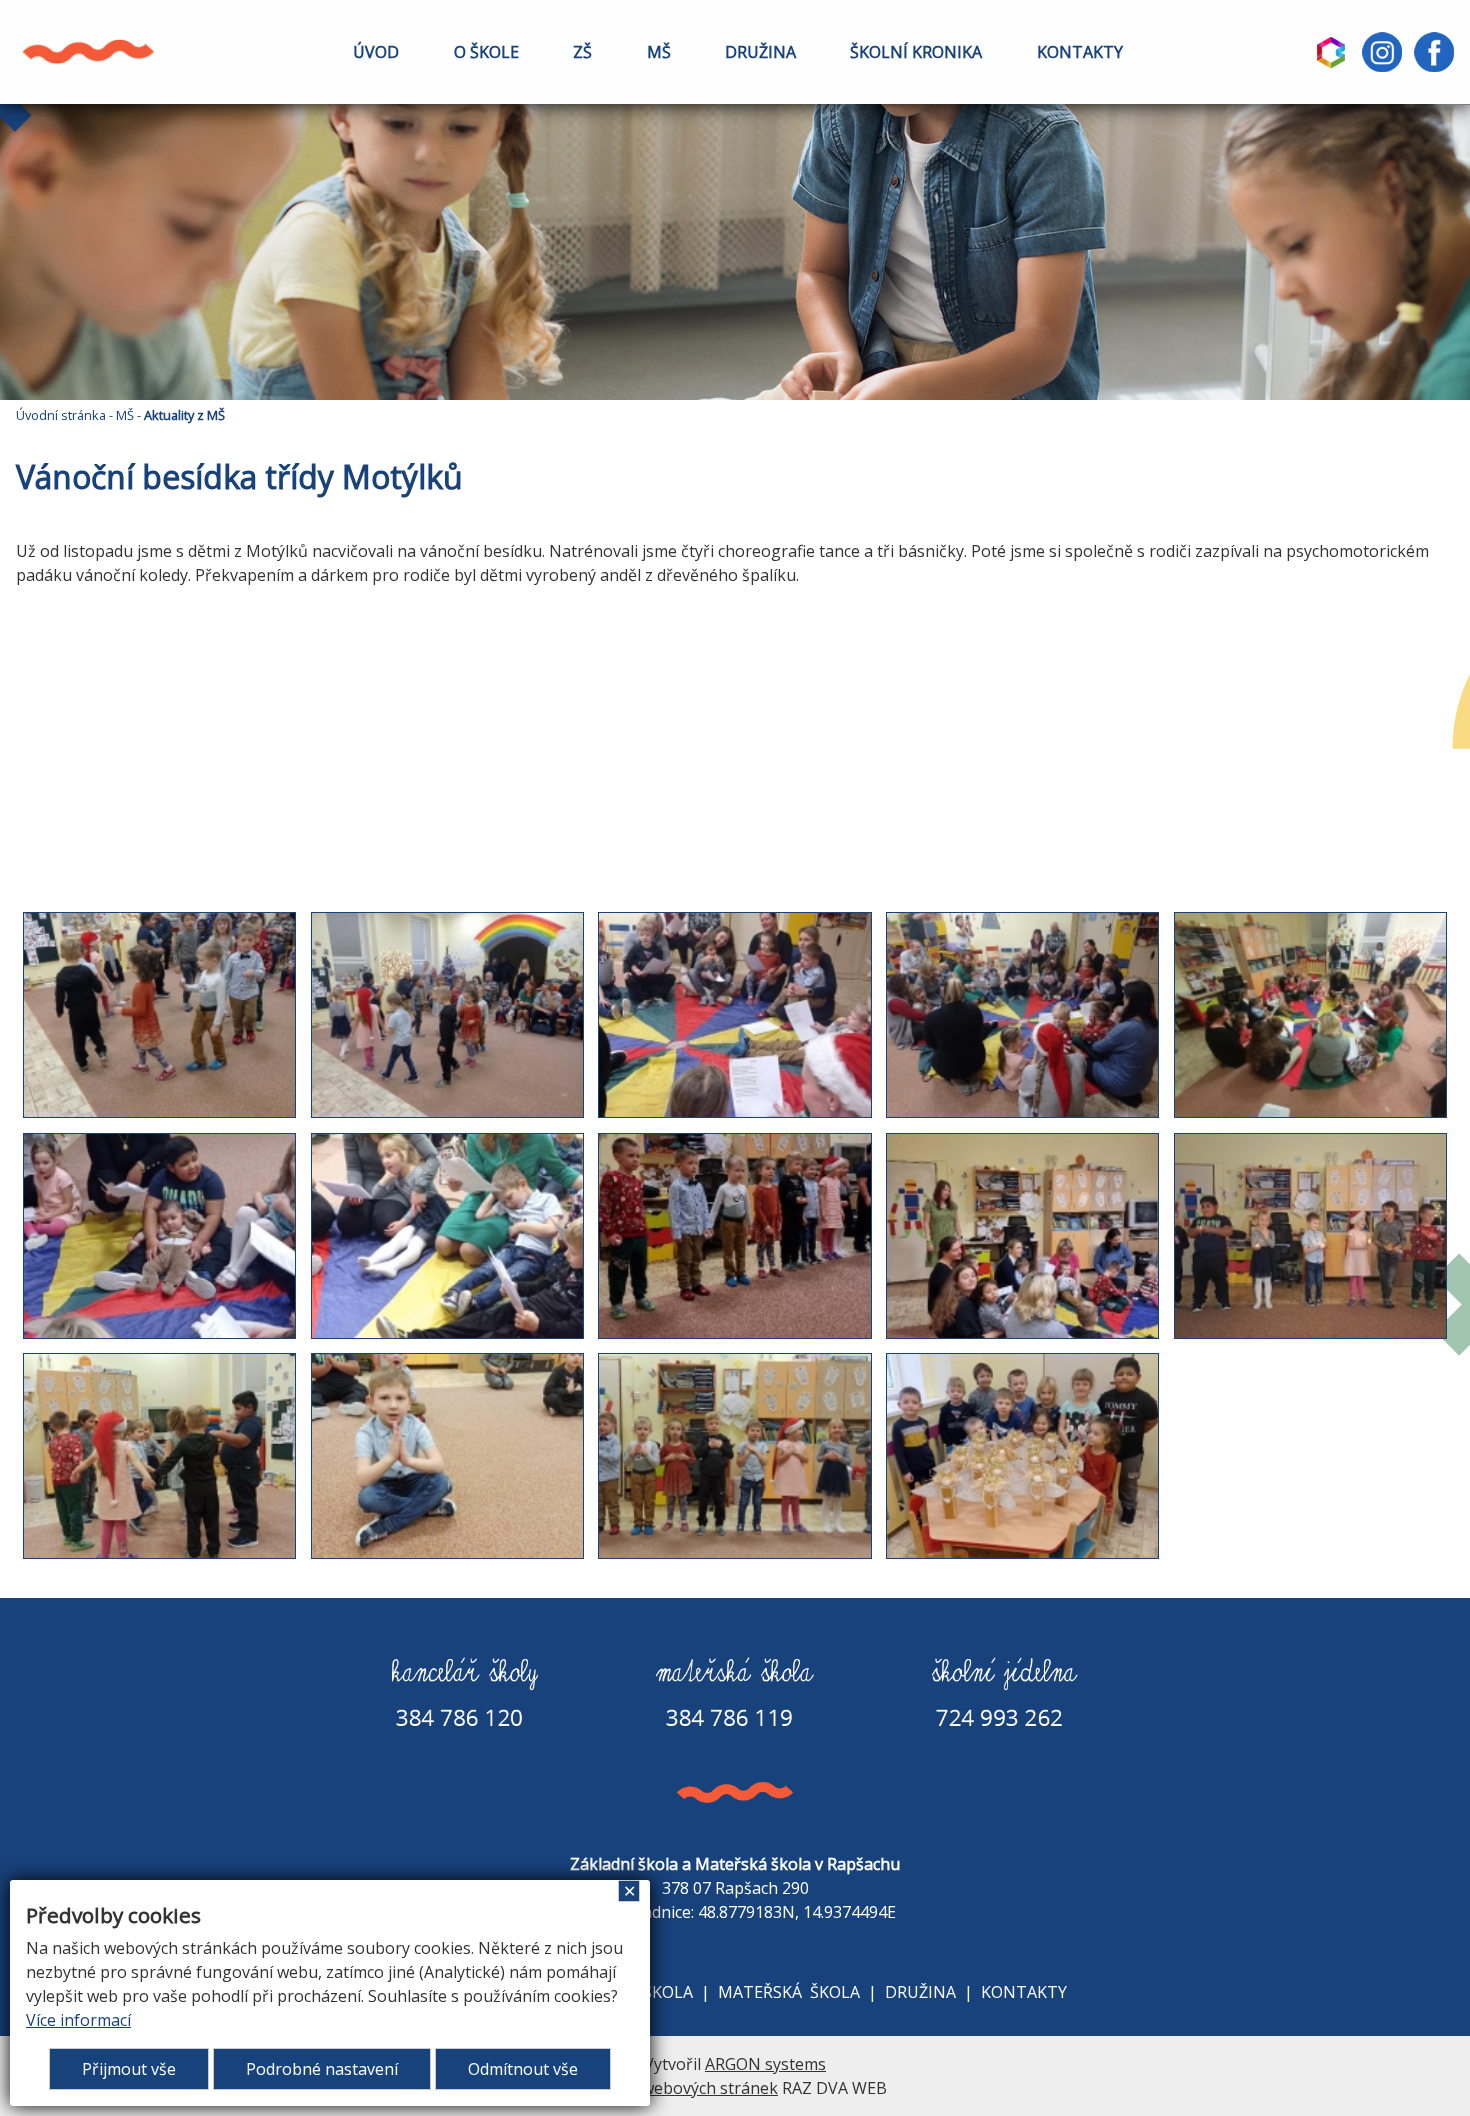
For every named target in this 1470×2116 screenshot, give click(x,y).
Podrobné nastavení (322, 2069)
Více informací (78, 2020)
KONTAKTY (1080, 52)
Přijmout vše (129, 2069)
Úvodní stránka (61, 415)
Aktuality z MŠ (184, 415)
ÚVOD (376, 52)
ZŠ (582, 52)
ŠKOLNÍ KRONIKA (916, 52)
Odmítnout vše (523, 2069)
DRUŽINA (760, 52)
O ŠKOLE (486, 52)
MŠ (659, 52)
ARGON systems (765, 2064)
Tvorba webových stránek (680, 2088)
